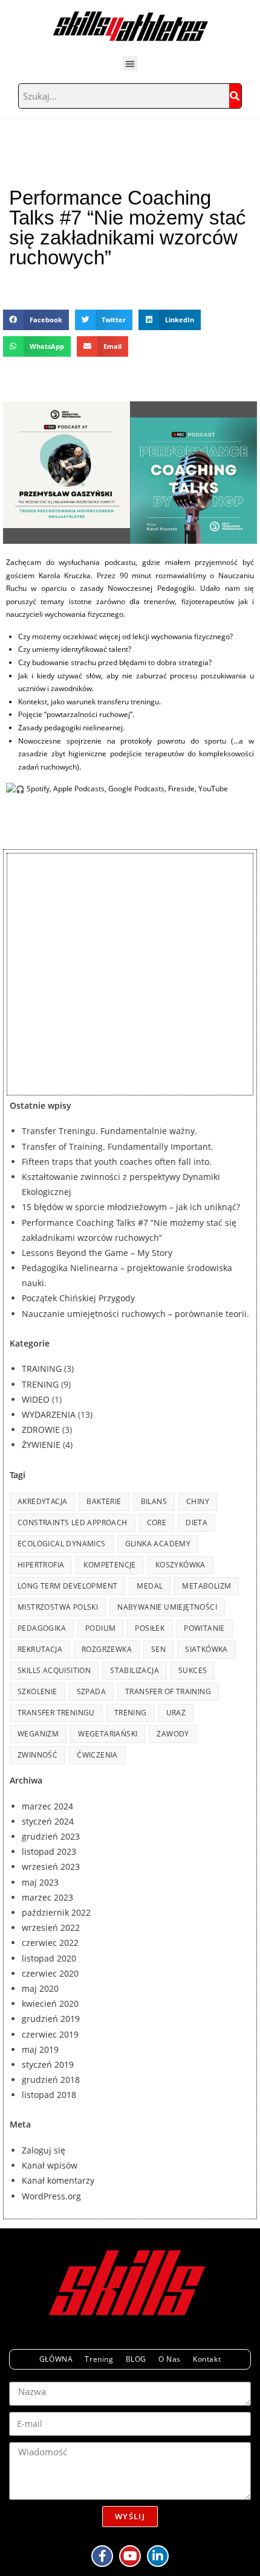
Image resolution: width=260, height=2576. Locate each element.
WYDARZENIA (49, 1414)
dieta (197, 1522)
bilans (154, 1501)
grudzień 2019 (51, 2019)
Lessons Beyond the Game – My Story (97, 1253)
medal (150, 1586)
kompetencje (109, 1565)
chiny (198, 1501)
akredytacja (42, 1501)
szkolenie (37, 1691)
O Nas (170, 2359)
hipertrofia (41, 1565)
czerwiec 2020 (50, 1973)
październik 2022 (56, 1912)
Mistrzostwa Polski (58, 1607)
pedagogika (42, 1628)
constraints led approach (73, 1522)
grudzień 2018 (51, 2080)
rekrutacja (40, 1649)
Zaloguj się (44, 2150)
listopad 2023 (49, 1851)
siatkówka (206, 1649)
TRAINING (42, 1369)
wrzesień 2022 (51, 1927)
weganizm (38, 1734)
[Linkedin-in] (158, 2556)
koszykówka (180, 1565)
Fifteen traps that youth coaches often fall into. (117, 1162)
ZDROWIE (41, 1430)
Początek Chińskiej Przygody (78, 1298)
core (157, 1522)
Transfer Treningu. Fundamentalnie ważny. (109, 1131)
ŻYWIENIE (41, 1445)
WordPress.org (51, 2196)
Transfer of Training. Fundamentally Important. (118, 1146)
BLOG (136, 2359)
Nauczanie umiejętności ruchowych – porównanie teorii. (135, 1314)
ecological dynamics (62, 1544)
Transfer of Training (168, 1691)
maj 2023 (40, 1882)
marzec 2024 (47, 1806)
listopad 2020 (49, 1958)
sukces (193, 1670)
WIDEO (36, 1399)
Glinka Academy (158, 1544)
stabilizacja (135, 1670)
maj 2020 (40, 1988)
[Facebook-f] (102, 2556)
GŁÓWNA (56, 2359)
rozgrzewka (107, 1649)
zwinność (37, 1755)
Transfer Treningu (56, 1713)
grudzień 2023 (51, 1836)
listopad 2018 (49, 2095)
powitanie (204, 1628)
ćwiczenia (97, 1755)
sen (158, 1649)
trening (131, 1713)
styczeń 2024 (48, 1821)
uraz (176, 1713)
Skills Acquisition (54, 1670)
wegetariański (108, 1734)
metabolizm (206, 1586)
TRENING (40, 1384)
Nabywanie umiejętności (167, 1607)
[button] (130, 63)
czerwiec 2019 (50, 2034)
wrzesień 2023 (51, 1867)
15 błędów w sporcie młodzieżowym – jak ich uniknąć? (131, 1207)
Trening (99, 2359)
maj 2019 (40, 2049)
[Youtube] (130, 2556)
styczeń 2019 (48, 2064)
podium (100, 1628)
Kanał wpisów (50, 2165)
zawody (173, 1734)
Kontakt (207, 2359)
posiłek (150, 1628)
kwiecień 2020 (50, 2004)
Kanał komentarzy (58, 2180)
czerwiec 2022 (50, 1943)
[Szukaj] (235, 96)
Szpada (91, 1691)
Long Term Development (67, 1586)
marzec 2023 (47, 1897)
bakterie (104, 1501)
